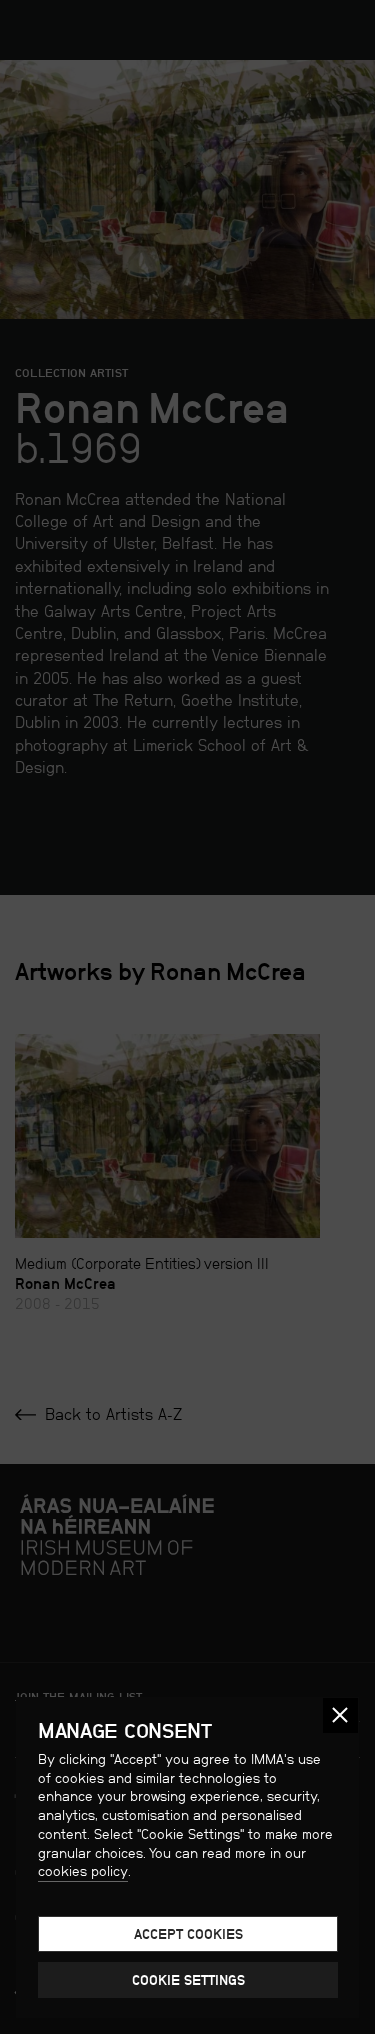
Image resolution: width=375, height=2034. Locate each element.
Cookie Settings (188, 1980)
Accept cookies (188, 1934)
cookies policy (83, 1871)
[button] (340, 1715)
